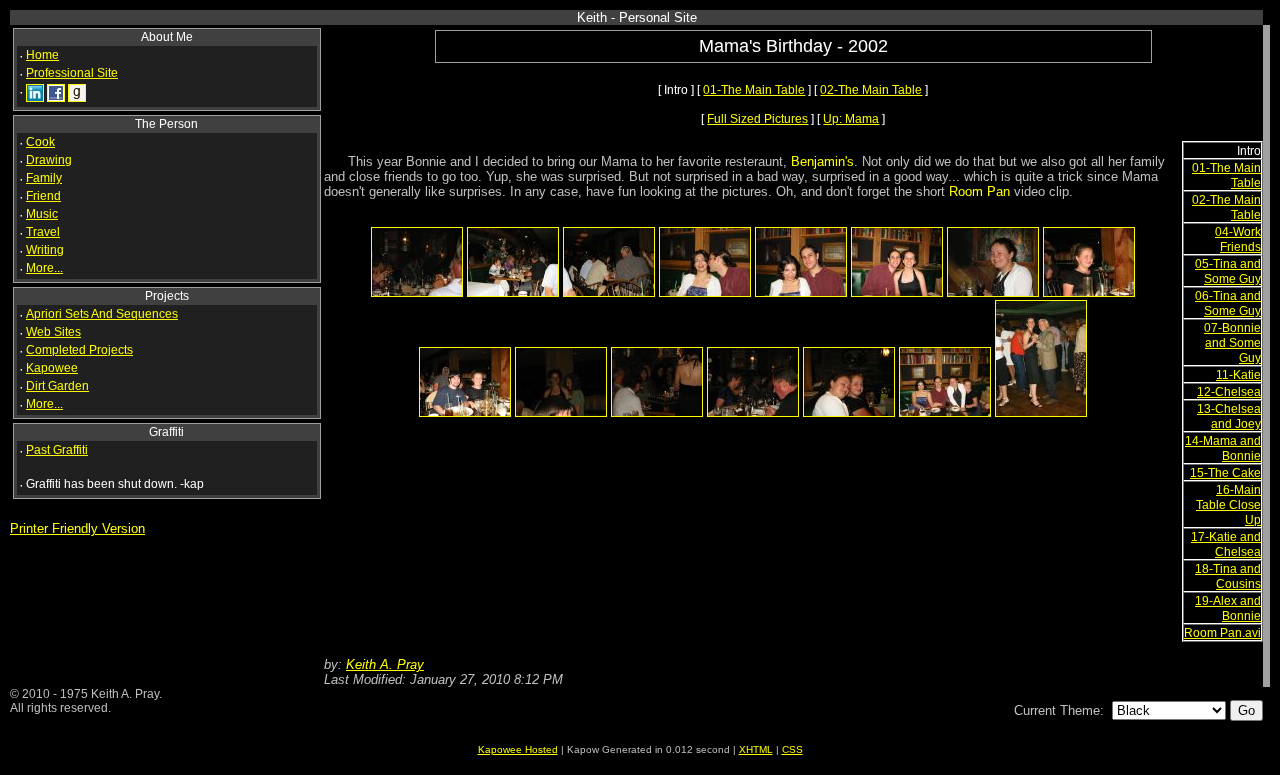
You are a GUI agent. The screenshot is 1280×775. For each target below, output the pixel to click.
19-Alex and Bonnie (1228, 608)
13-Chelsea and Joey (1229, 416)
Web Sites (53, 332)
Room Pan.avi (1222, 633)
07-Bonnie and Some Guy (1232, 343)
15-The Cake (1225, 473)
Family (44, 178)
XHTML (756, 749)
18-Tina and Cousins (1228, 576)
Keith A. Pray (385, 664)
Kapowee (52, 368)
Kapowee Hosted (518, 749)
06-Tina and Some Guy (1228, 303)
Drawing (49, 160)
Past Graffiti (57, 450)
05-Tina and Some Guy (1228, 271)
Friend (43, 196)
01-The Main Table (754, 90)
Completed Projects (79, 350)
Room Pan (979, 191)
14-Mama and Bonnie (1223, 448)
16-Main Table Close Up (1228, 505)
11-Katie (1238, 375)
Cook (40, 142)
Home (42, 55)
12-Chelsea (1229, 392)
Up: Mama (851, 119)
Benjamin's (822, 161)
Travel (43, 232)
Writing (45, 250)
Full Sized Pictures (757, 119)
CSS (792, 749)
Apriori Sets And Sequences (102, 314)
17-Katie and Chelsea (1226, 544)
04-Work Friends (1238, 239)
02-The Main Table (871, 90)
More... (44, 268)
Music (42, 214)
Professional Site (72, 73)
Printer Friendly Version (77, 528)
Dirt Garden (57, 386)
